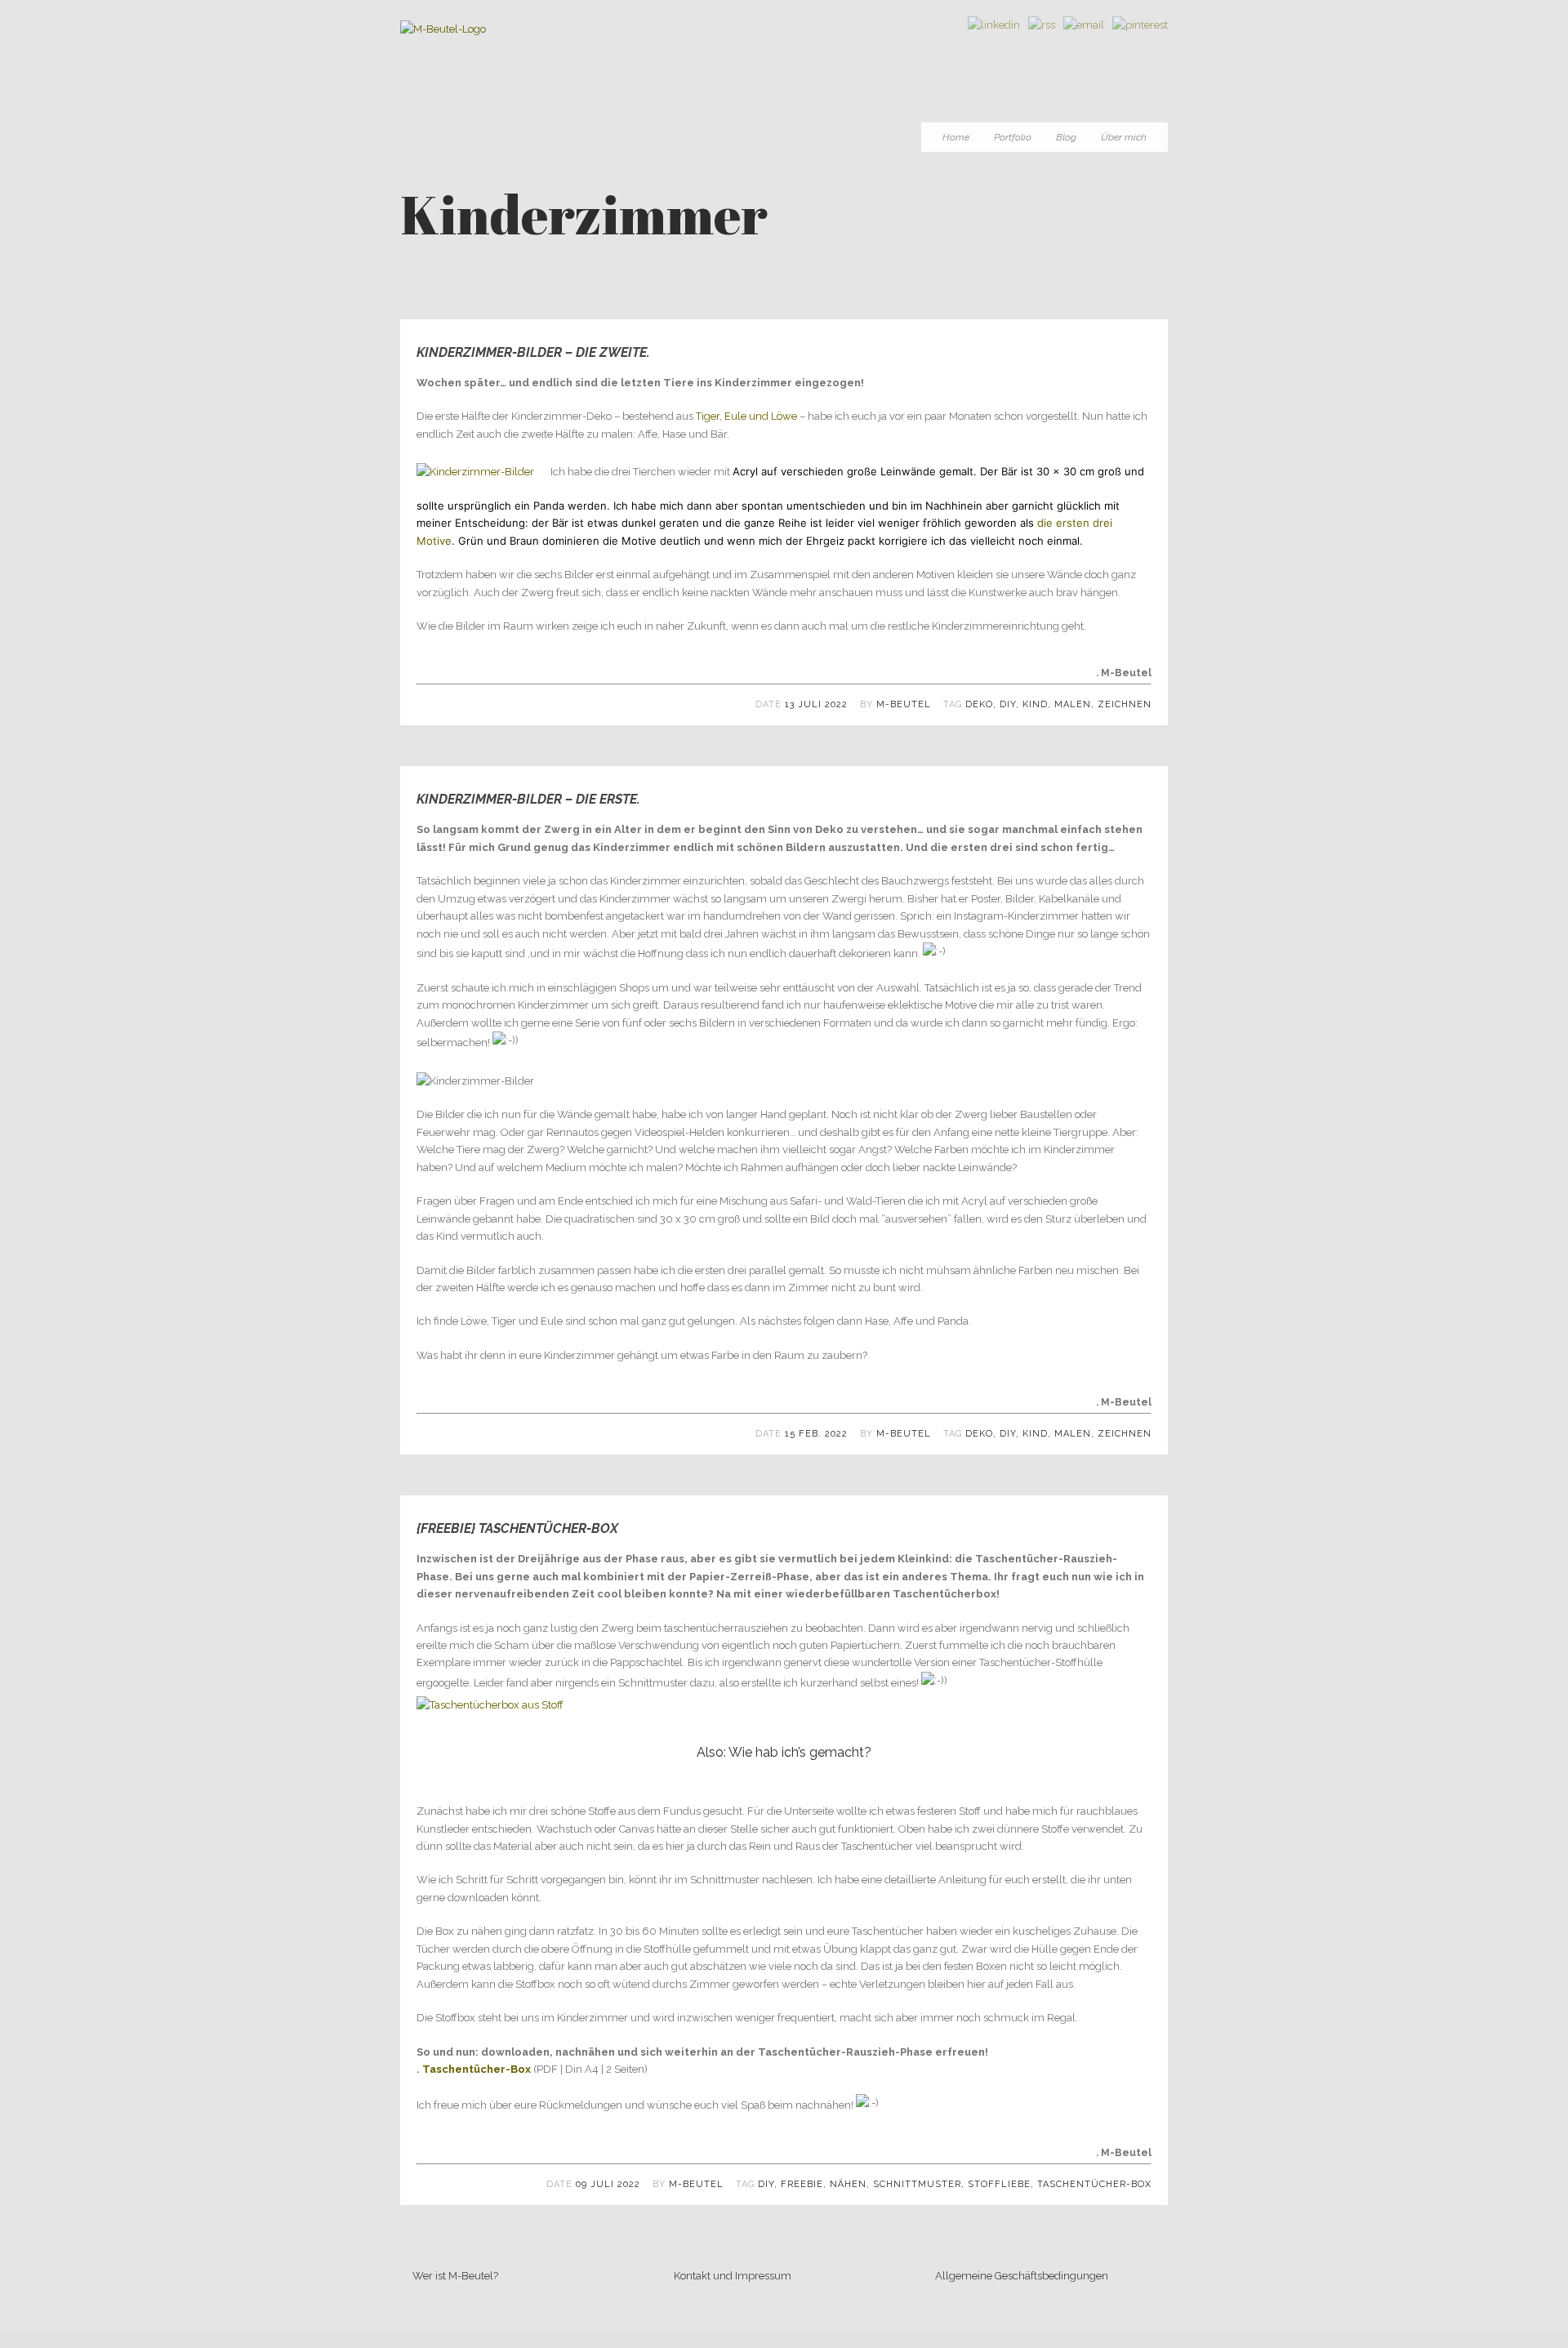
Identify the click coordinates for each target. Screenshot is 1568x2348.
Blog (1066, 137)
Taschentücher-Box (477, 2069)
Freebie (802, 2184)
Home (956, 137)
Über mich (1124, 137)
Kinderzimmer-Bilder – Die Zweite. (533, 352)
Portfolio (1013, 137)
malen (1073, 704)
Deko (979, 704)
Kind (1035, 704)
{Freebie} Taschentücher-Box (517, 1528)
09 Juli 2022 (608, 2184)
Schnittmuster (917, 2184)
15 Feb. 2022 (816, 1434)
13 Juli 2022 (816, 704)
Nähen (848, 2184)
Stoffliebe (999, 2184)
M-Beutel (904, 704)
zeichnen (1125, 704)
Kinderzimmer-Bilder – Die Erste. (528, 799)
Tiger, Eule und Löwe (746, 416)
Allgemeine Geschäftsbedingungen (1022, 2276)
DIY (1008, 704)
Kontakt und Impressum (733, 2276)
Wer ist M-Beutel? (455, 2276)
